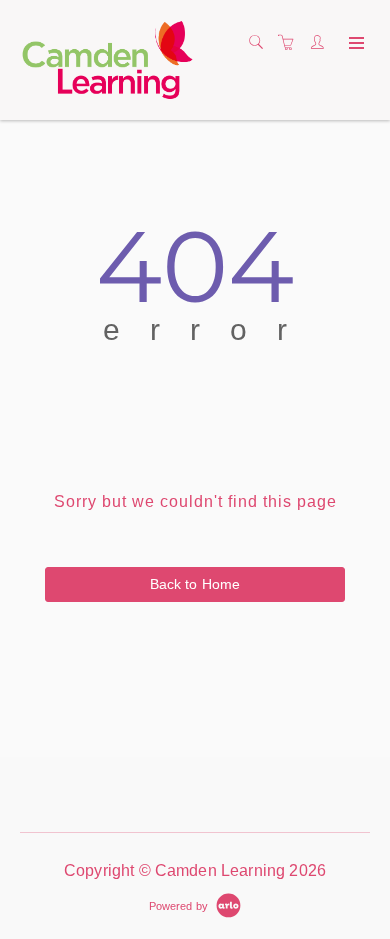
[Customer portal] (322, 43)
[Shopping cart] (291, 43)
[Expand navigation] (354, 44)
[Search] (261, 43)
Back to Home (195, 584)
